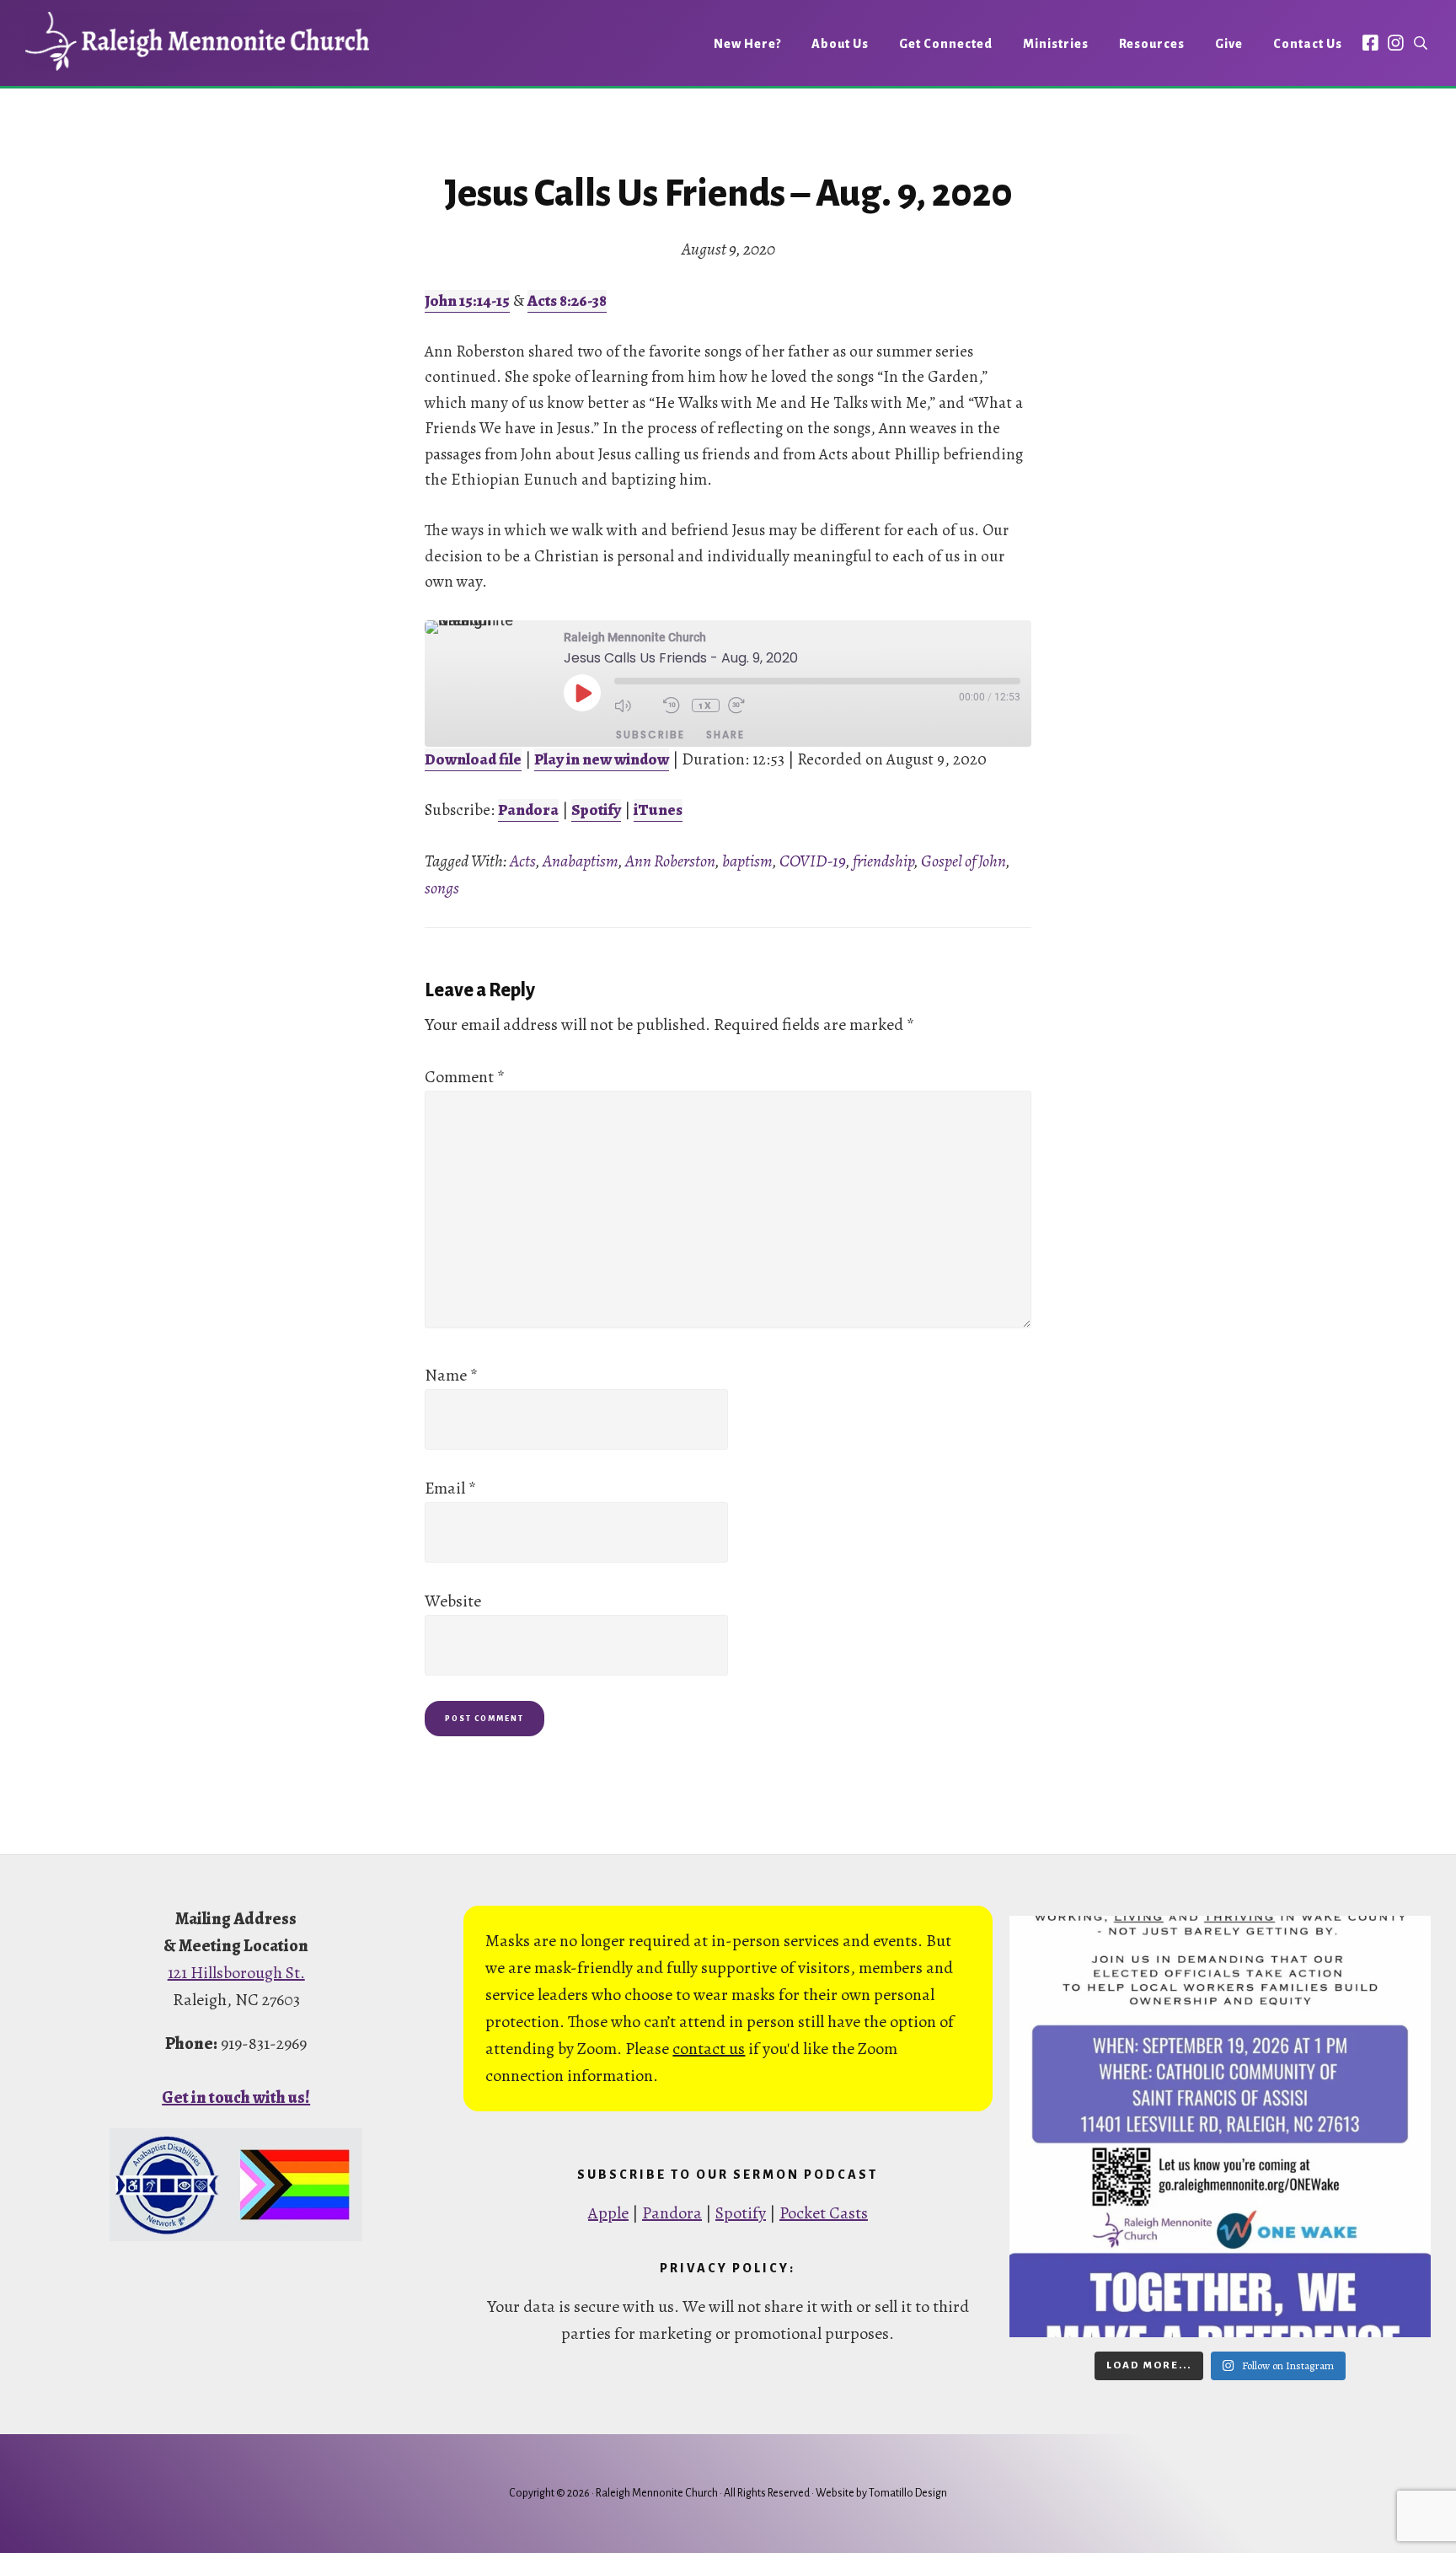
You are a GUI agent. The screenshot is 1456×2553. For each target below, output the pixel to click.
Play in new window (602, 759)
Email (450, 1488)
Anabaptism (581, 861)
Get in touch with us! (236, 2097)
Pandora (528, 810)
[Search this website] (1421, 43)
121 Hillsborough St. (236, 1973)
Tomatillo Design (908, 2493)
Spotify (596, 810)
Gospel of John (964, 861)
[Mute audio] (634, 705)
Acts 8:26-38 (567, 301)
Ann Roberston (670, 861)
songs (442, 888)
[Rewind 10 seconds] (673, 705)
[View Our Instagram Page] (1396, 43)
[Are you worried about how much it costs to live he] (1220, 2127)
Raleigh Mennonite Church (197, 41)
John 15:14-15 (467, 301)
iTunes (658, 810)
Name (451, 1375)
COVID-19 (813, 861)
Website (453, 1601)
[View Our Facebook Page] (1370, 43)
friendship (883, 861)
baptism (747, 861)
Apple (608, 2213)
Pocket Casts (824, 2213)
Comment (465, 1077)
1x (706, 705)
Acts (523, 861)
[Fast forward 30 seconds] (748, 705)
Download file (473, 759)
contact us (709, 2049)
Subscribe (650, 735)
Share (725, 735)
